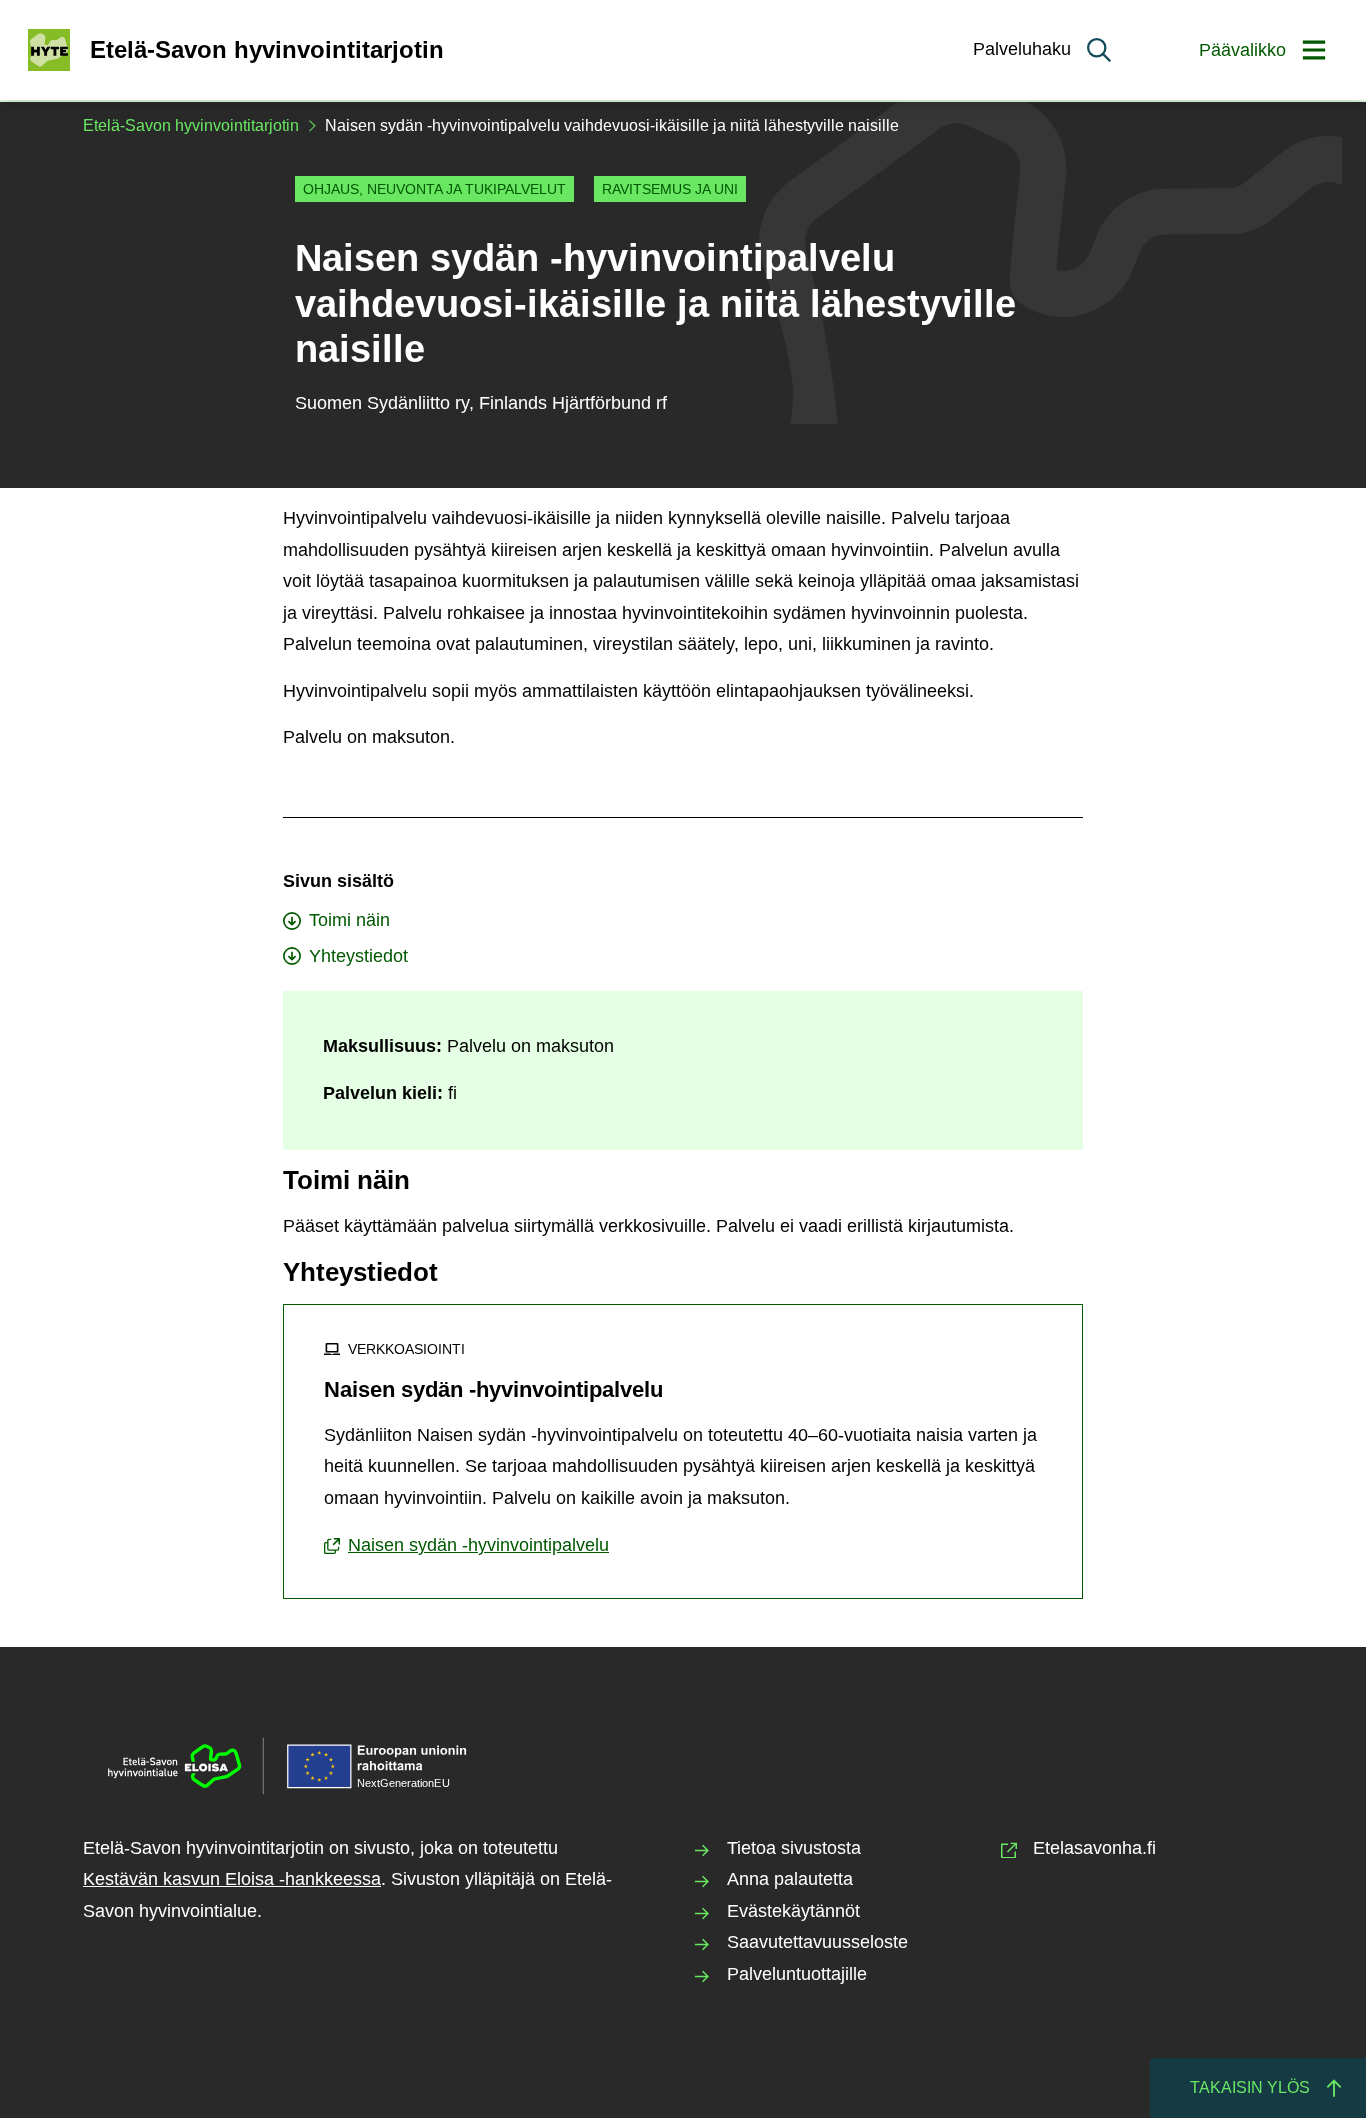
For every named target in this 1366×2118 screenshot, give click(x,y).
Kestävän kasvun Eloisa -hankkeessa (232, 1879)
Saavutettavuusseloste (817, 1942)
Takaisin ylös (1250, 2087)
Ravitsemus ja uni (670, 189)
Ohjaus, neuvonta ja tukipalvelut (434, 189)
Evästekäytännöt (793, 1911)
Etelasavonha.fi (1094, 1848)
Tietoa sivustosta (794, 1848)
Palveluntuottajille (797, 1974)
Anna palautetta (790, 1879)
